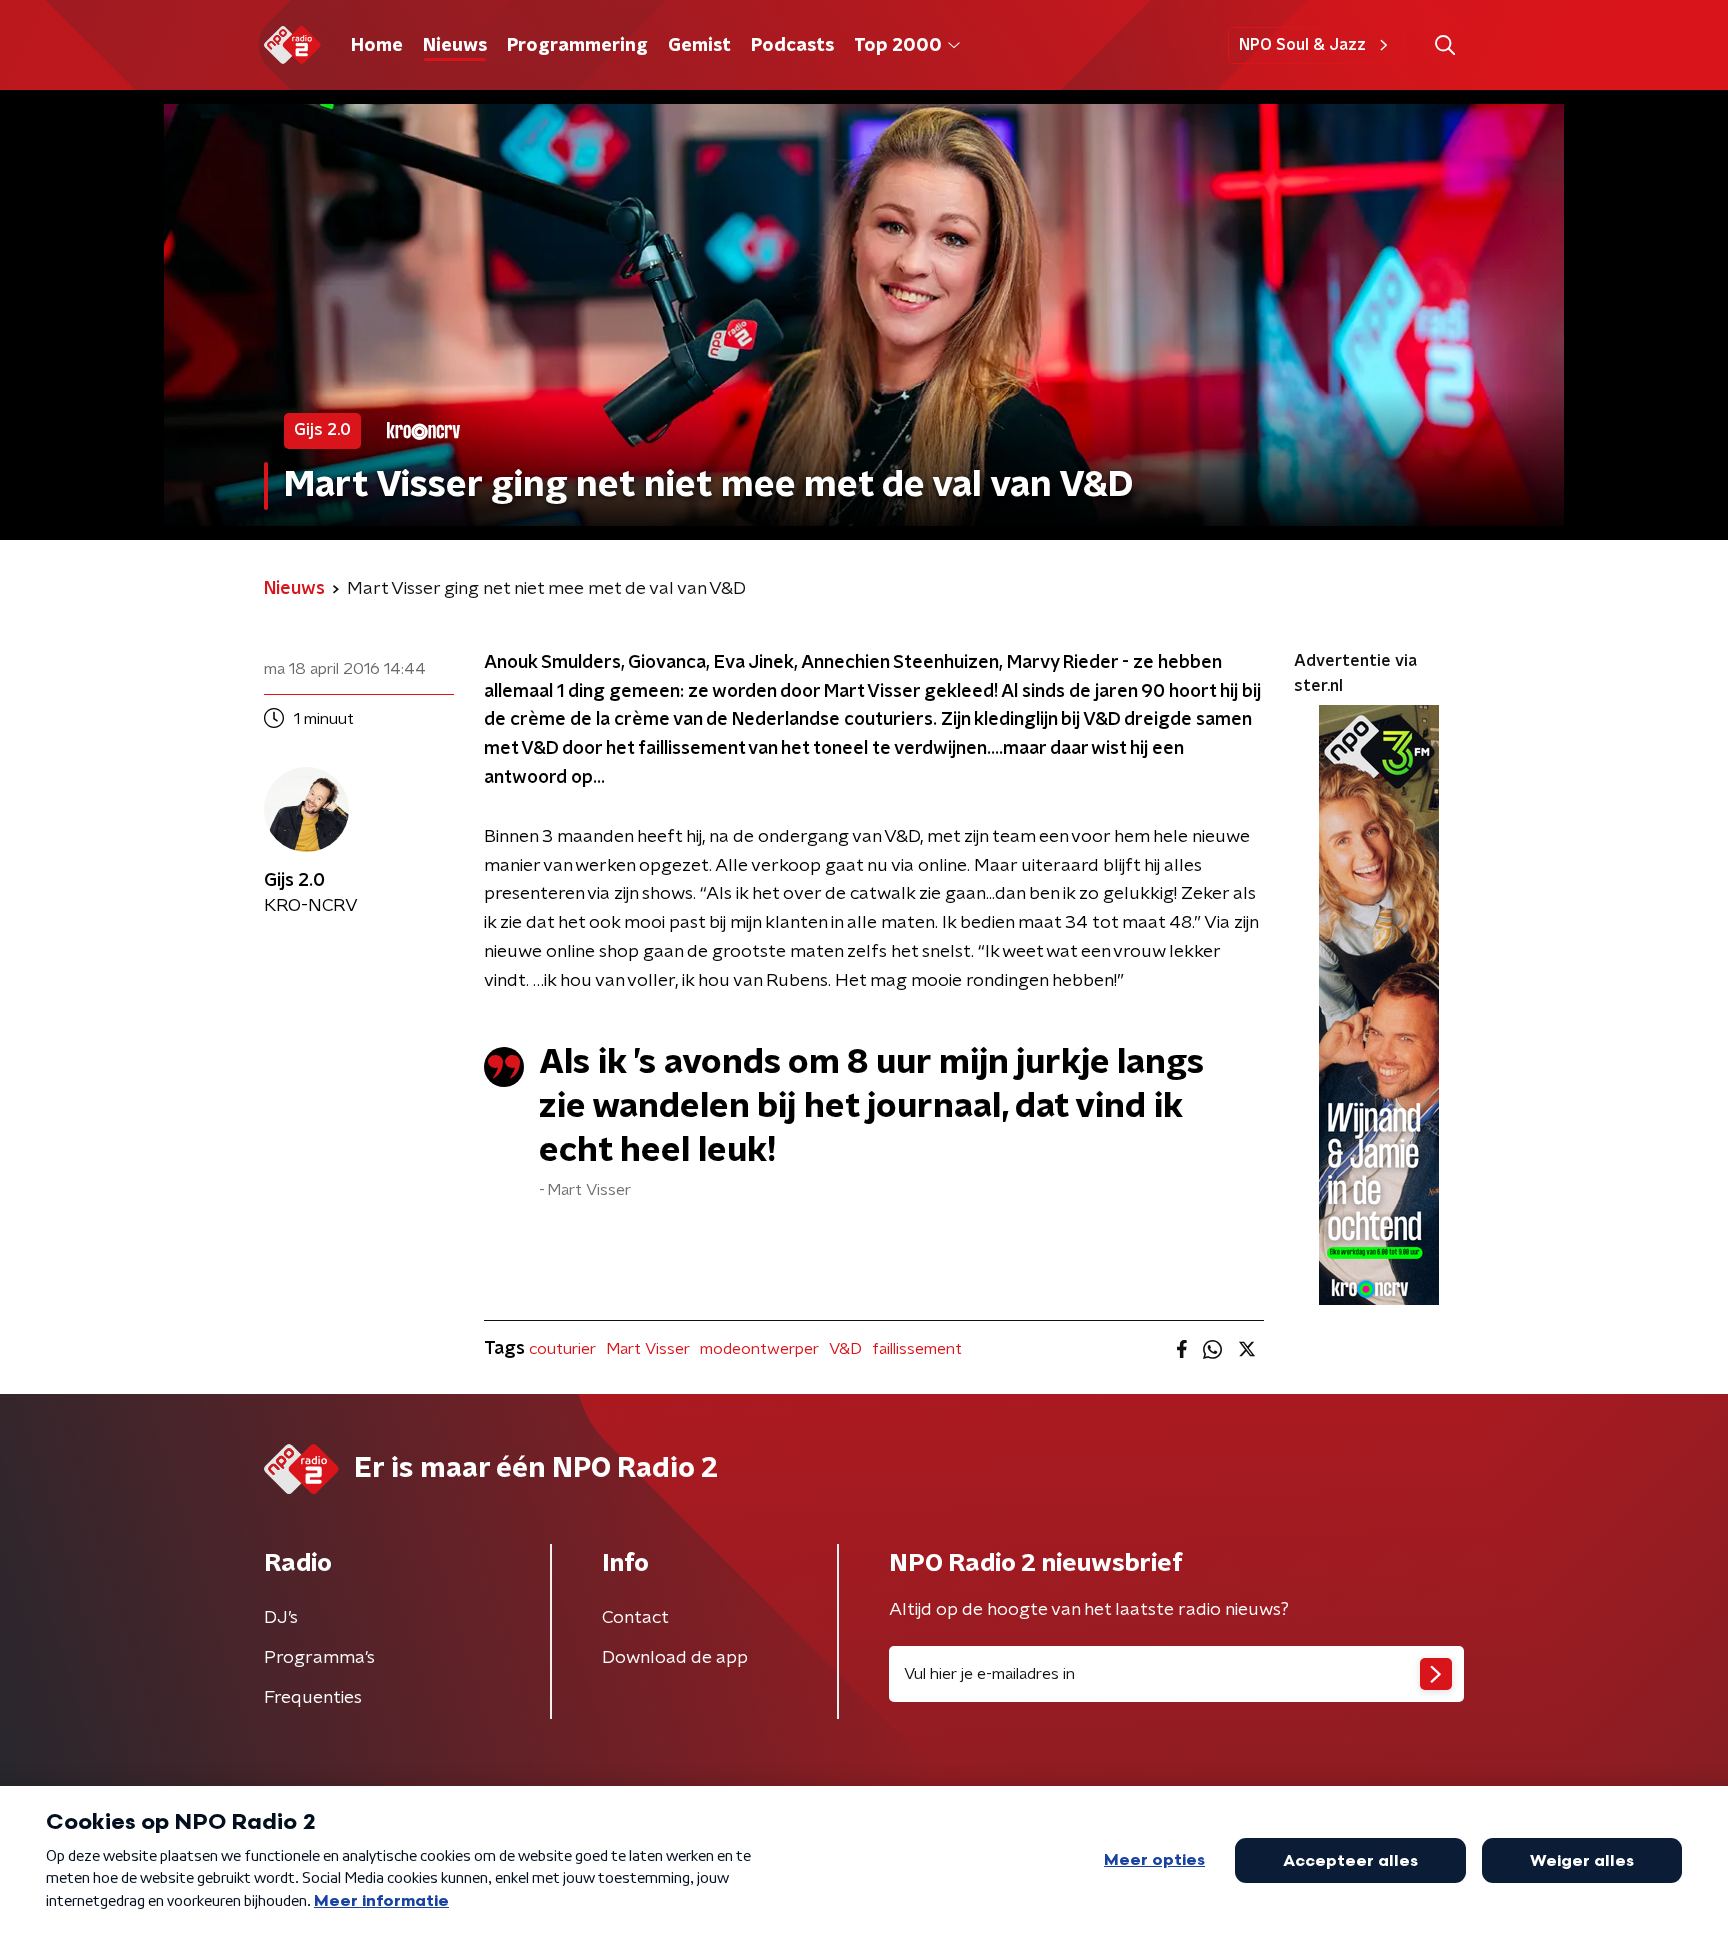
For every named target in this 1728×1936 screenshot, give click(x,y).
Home (377, 46)
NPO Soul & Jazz (1302, 45)
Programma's (319, 1658)
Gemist (699, 46)
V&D (845, 1349)
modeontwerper (759, 1349)
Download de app (675, 1658)
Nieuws (455, 46)
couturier (562, 1349)
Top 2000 (898, 46)
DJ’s (281, 1618)
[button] (1444, 45)
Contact (635, 1618)
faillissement (917, 1349)
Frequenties (313, 1698)
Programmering (577, 46)
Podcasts (792, 46)
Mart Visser (648, 1349)
